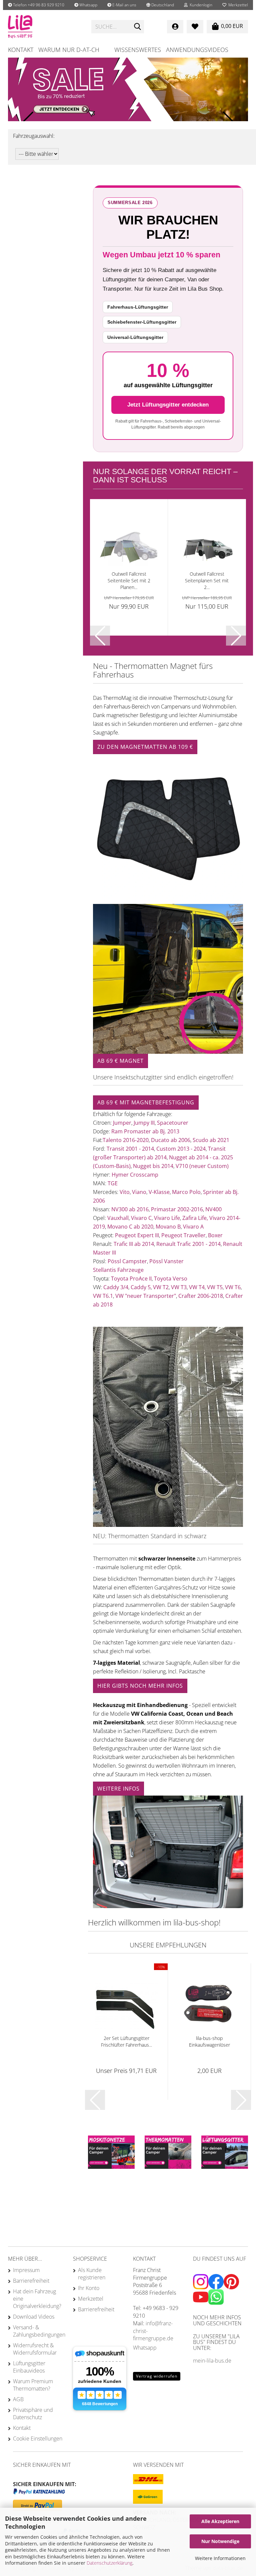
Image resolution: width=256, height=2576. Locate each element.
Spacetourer (173, 1123)
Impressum (26, 2270)
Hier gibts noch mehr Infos (140, 1686)
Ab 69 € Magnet (120, 1061)
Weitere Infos (118, 1789)
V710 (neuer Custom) (202, 1166)
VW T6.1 (103, 1296)
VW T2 (161, 1287)
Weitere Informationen (220, 2558)
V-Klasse (159, 1192)
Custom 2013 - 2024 (181, 1149)
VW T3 (179, 1287)
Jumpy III (144, 1123)
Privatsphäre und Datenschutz (33, 2414)
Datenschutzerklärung (109, 2563)
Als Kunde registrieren (92, 2274)
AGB (18, 2399)
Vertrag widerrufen (157, 2376)
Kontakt (21, 50)
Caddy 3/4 (116, 1287)
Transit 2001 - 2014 (130, 1149)
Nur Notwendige (220, 2541)
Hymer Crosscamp (135, 1175)
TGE (113, 1183)
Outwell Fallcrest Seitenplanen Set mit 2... (207, 580)
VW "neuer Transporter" (146, 1296)
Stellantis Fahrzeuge (118, 1270)
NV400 (213, 1209)
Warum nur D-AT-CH (69, 50)
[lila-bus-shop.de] (45, 27)
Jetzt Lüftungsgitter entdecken (168, 405)
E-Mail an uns (124, 5)
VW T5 (215, 1287)
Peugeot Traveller (183, 1235)
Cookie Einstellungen (38, 2438)
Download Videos (34, 2317)
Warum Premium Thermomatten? (33, 2385)
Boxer (215, 1235)
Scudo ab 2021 (211, 1140)
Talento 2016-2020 (126, 1140)
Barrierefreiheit (31, 2281)
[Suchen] (138, 27)
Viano (139, 1192)
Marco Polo (186, 1192)
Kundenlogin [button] (200, 5)
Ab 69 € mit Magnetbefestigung (146, 1102)
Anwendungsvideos (197, 50)
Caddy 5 (141, 1287)
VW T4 (197, 1287)
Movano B (168, 1227)
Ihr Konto (89, 2288)
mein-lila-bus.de (212, 2361)
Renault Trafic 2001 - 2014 (188, 1244)
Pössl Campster (127, 1261)
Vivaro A (193, 1227)
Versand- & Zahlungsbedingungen (38, 2331)
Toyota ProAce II (131, 1279)
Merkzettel (237, 5)
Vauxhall (118, 1218)
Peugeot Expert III (137, 1235)
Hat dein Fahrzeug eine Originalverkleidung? (37, 2299)
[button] (160, 5)
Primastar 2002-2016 (177, 1209)
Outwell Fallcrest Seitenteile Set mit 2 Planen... (129, 580)
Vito (125, 1192)
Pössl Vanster (166, 1261)
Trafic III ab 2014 (134, 1244)
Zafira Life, (195, 1218)
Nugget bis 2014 (153, 1166)
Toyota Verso (171, 1279)
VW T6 (233, 1287)
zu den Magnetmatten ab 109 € (145, 747)
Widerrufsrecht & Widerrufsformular (35, 2349)
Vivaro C (141, 1218)
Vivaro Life (167, 1218)
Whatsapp (88, 5)
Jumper (121, 1123)
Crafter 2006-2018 (201, 1296)
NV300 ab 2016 (130, 1209)
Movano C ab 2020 (130, 1227)
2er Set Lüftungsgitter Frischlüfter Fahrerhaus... (126, 2041)
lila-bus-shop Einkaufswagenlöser (209, 2041)
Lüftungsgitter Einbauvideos (29, 2367)
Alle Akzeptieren (220, 2521)
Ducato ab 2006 (171, 1140)
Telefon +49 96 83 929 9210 (38, 5)
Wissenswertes (138, 50)
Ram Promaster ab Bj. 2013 (145, 1131)
